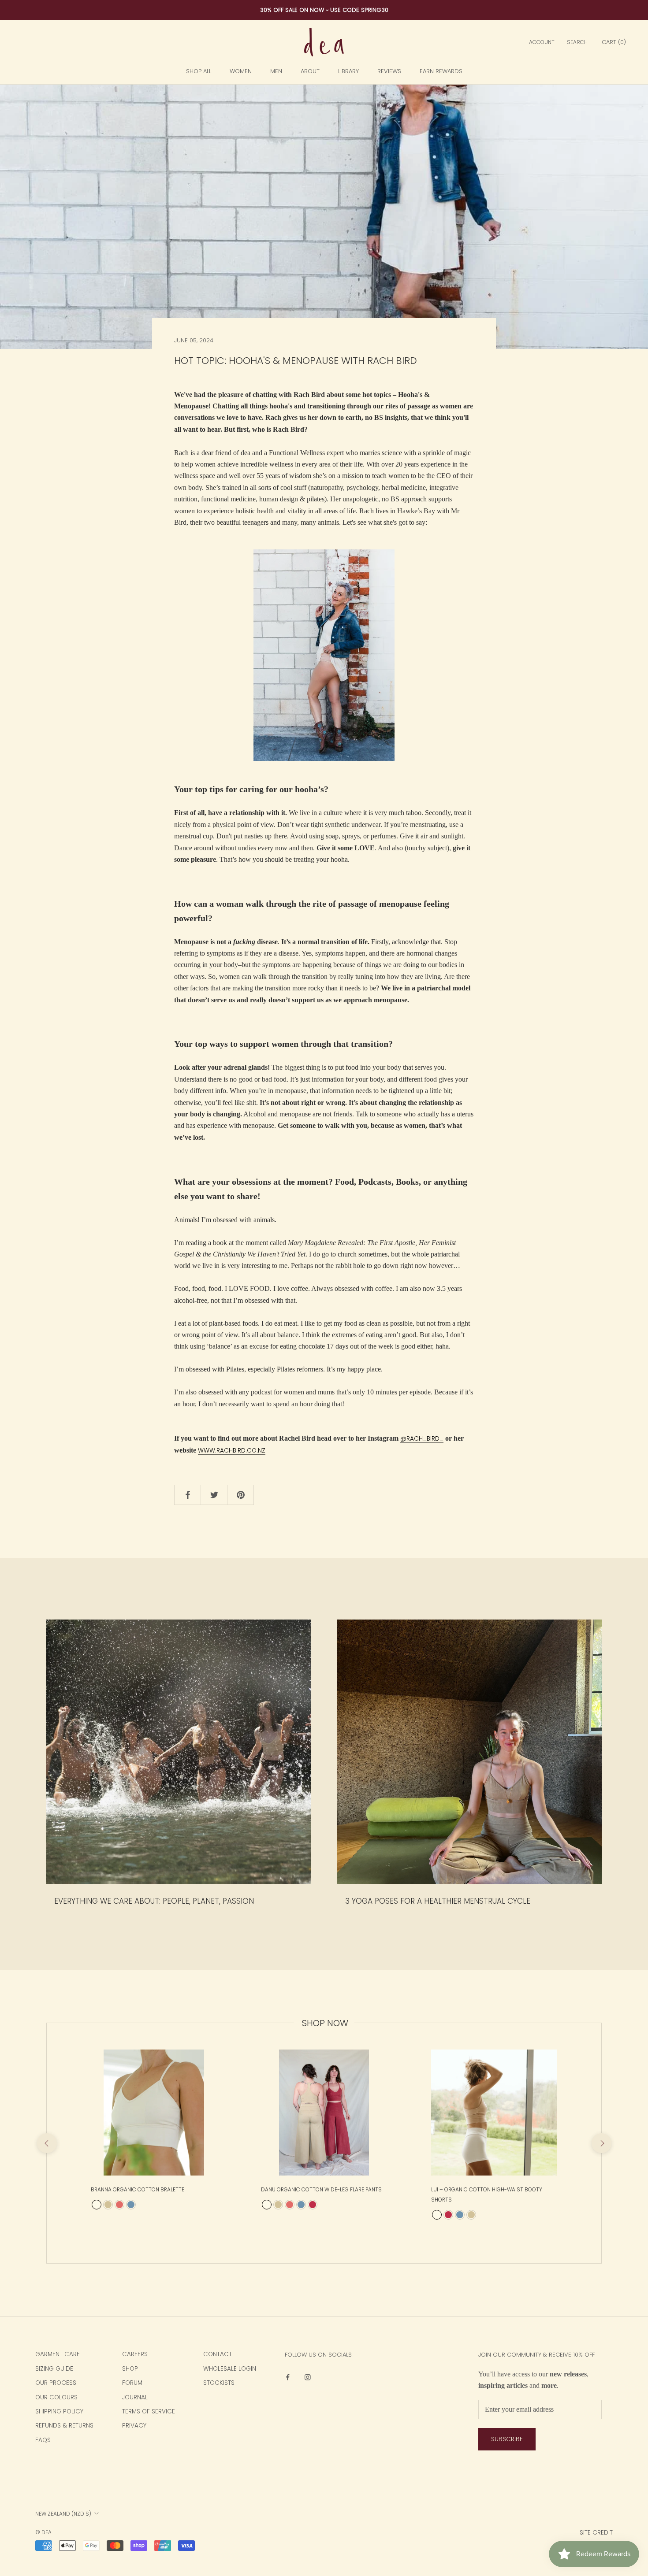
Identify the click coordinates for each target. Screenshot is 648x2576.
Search (577, 42)
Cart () (614, 42)
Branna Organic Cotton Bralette (138, 2190)
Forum (132, 2383)
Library (348, 71)
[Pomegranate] (108, 2205)
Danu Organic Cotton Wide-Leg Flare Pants (321, 2190)
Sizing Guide (54, 2369)
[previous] (47, 2143)
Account (542, 42)
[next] (601, 2143)
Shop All (199, 71)
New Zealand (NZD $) (63, 2514)
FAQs (43, 2440)
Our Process (56, 2383)
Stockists (219, 2383)
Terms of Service (149, 2411)
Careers (135, 2354)
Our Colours (56, 2397)
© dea (43, 2532)
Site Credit (596, 2533)
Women (241, 71)
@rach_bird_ (422, 1439)
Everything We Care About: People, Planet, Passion (154, 1901)
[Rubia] (119, 2205)
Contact (218, 2354)
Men (276, 71)
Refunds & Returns (64, 2426)
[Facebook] (288, 2377)
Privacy (134, 2426)
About (310, 71)
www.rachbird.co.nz (232, 1451)
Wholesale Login (230, 2369)
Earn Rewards (441, 71)
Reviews (389, 71)
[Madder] (313, 2205)
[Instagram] (308, 2377)
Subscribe (507, 2439)
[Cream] (97, 2205)
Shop (130, 2369)
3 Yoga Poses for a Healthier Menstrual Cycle (438, 1901)
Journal (135, 2397)
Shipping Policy (59, 2411)
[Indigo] (131, 2205)
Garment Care (58, 2354)
